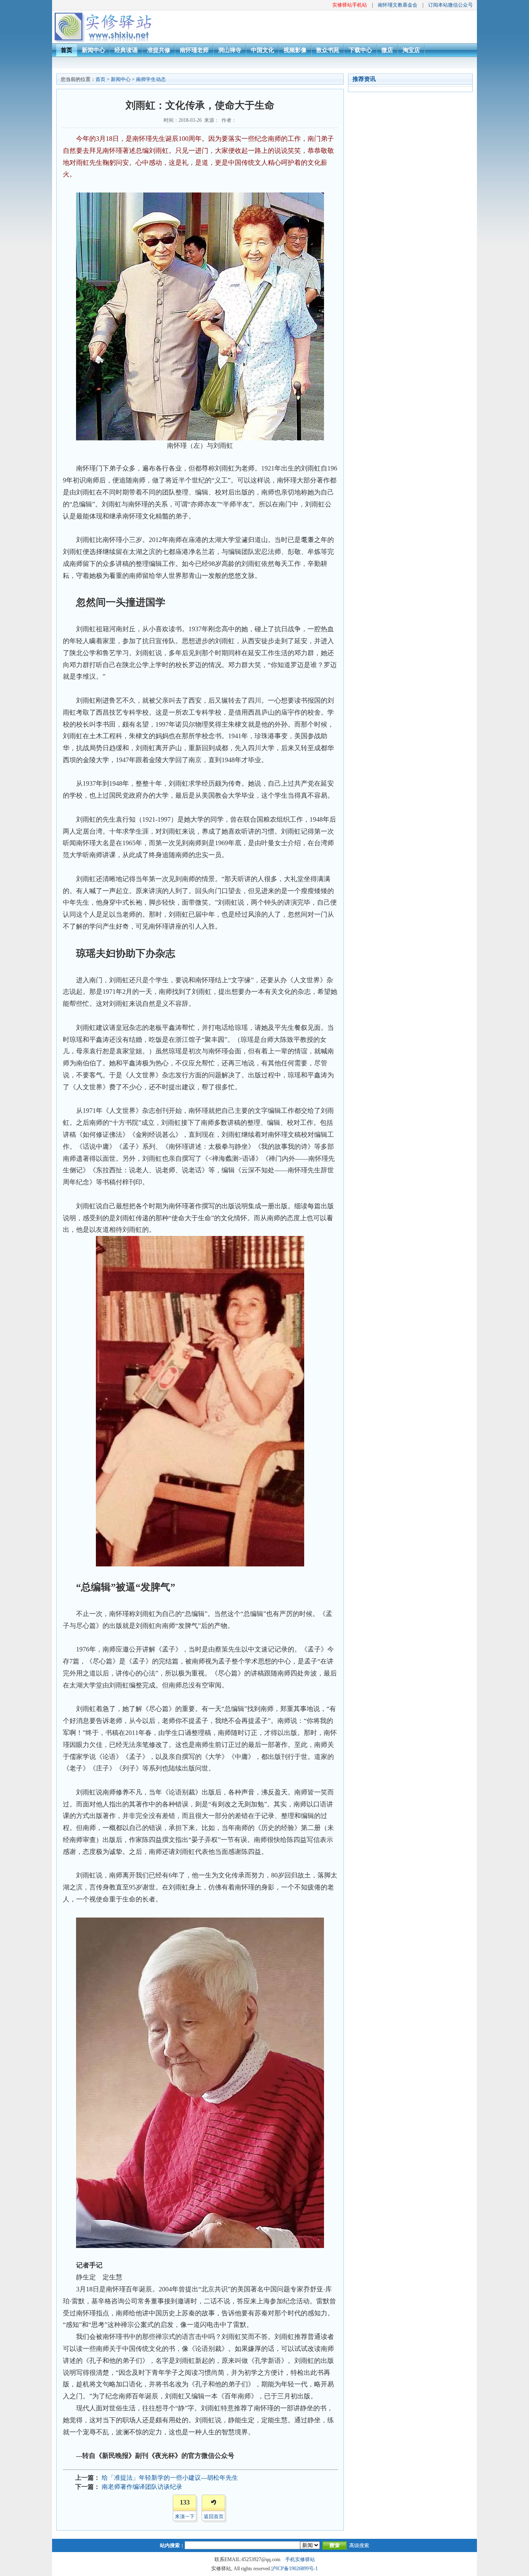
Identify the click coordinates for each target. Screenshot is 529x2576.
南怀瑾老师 (194, 50)
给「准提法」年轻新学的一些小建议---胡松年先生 (170, 2478)
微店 (387, 50)
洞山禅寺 (230, 50)
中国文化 (262, 50)
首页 (67, 50)
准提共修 (159, 50)
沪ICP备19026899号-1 (294, 2569)
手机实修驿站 (300, 2559)
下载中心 (360, 50)
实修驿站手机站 (350, 5)
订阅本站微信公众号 (450, 5)
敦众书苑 (328, 50)
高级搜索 (359, 2545)
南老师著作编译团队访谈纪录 (142, 2487)
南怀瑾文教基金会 (398, 5)
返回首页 (214, 2517)
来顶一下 (185, 2517)
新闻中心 (93, 50)
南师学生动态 (151, 79)
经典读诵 (126, 50)
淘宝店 (411, 50)
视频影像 (295, 50)
